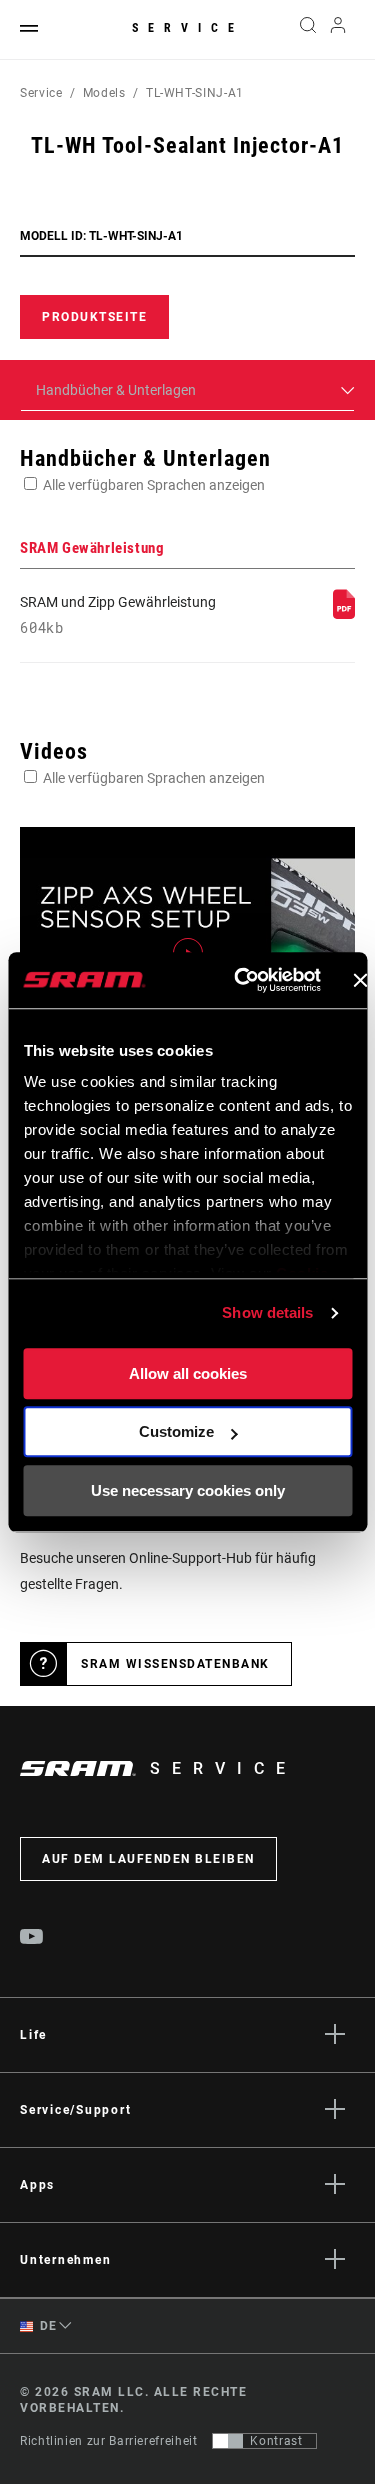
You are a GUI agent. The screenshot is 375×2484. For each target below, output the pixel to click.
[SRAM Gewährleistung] (344, 614)
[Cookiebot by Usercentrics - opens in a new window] (240, 980)
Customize (176, 1431)
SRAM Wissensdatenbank (175, 1664)
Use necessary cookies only (188, 1490)
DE (47, 2326)
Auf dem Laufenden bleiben (148, 1859)
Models (104, 93)
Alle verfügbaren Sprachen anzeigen (154, 485)
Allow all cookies (188, 1373)
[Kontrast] (228, 2441)
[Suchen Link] (307, 30)
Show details (267, 1312)
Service (188, 28)
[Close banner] (360, 980)
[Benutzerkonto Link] (338, 30)
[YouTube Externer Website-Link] (32, 1939)
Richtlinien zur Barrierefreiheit (108, 2441)
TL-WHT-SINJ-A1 (195, 93)
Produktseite (94, 317)
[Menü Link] (29, 29)
